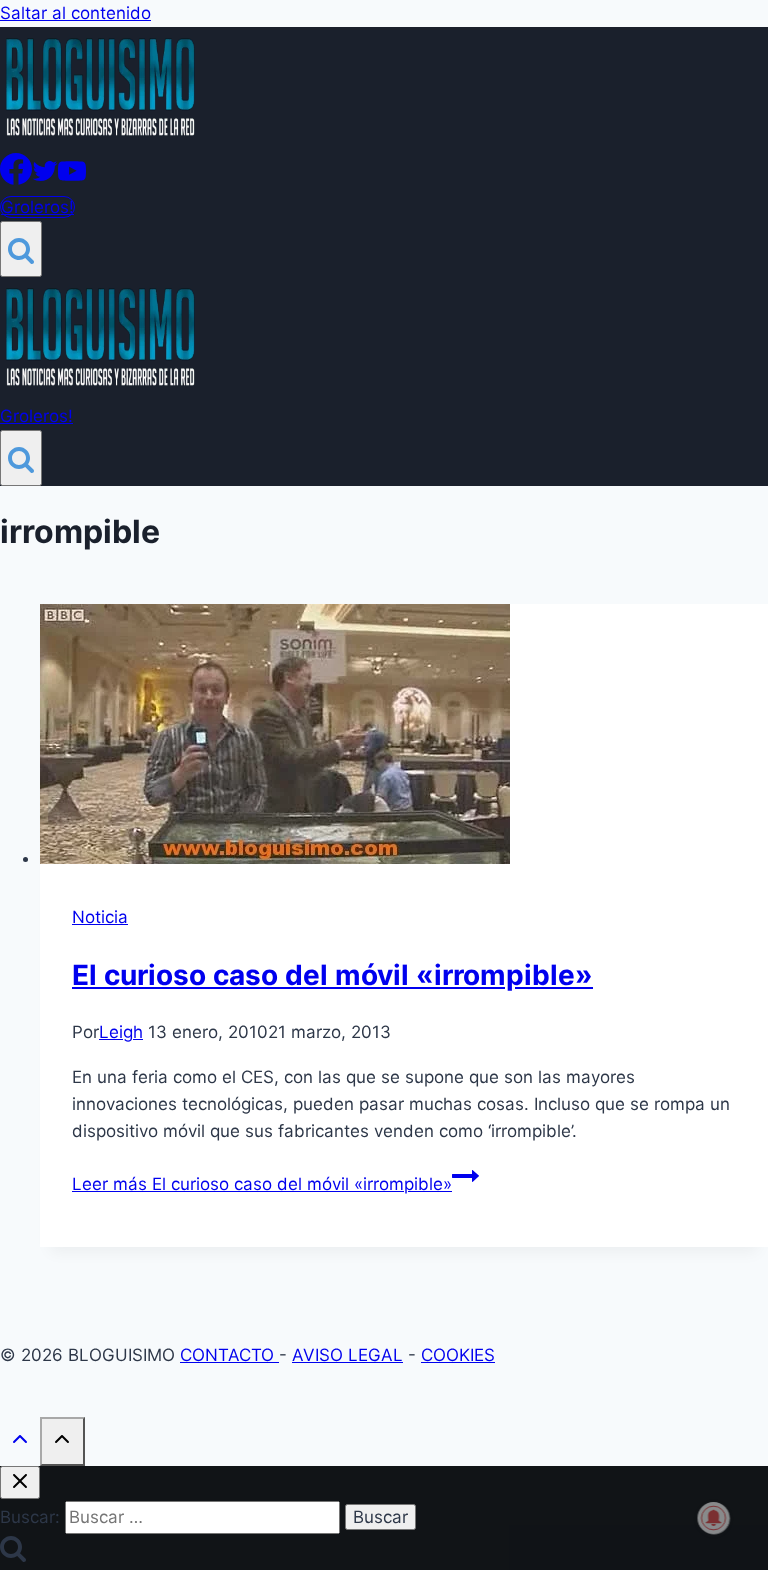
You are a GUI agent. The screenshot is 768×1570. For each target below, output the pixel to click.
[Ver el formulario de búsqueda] (21, 249)
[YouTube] (72, 179)
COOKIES (458, 1355)
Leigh (121, 1032)
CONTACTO (229, 1355)
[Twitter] (45, 179)
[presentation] (404, 738)
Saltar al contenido (75, 13)
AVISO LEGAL (347, 1355)
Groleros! (37, 207)
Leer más (262, 1184)
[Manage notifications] (714, 1518)
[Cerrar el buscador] (20, 1482)
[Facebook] (16, 179)
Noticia (100, 917)
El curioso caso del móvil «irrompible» (332, 975)
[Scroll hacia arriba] (20, 1443)
